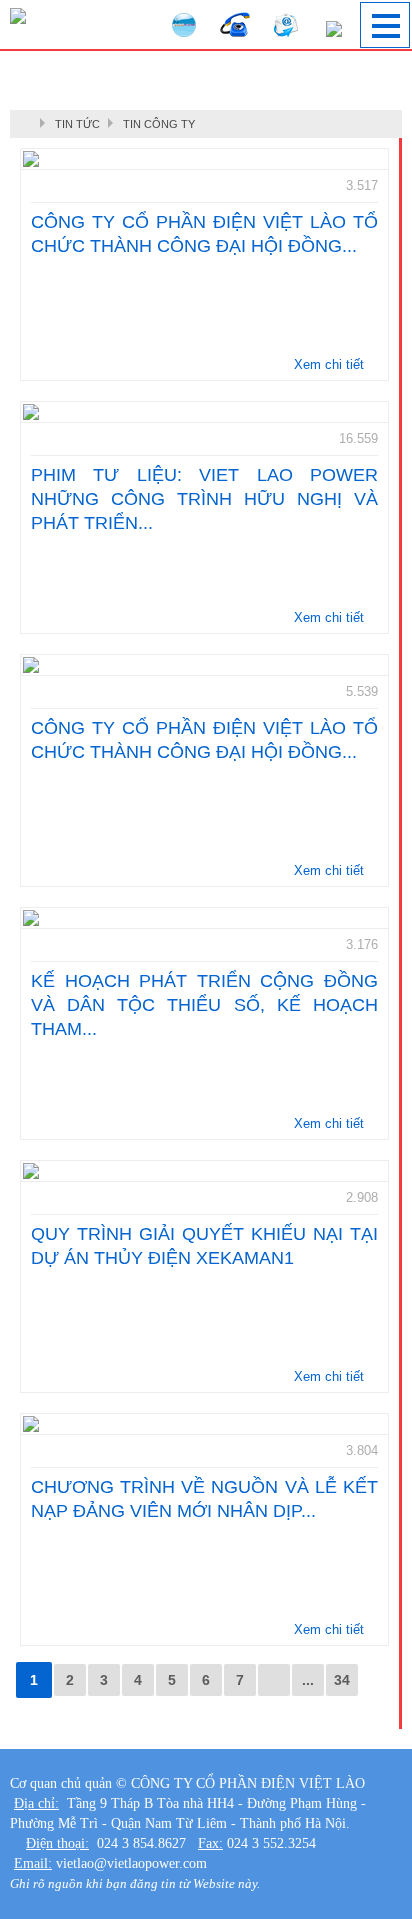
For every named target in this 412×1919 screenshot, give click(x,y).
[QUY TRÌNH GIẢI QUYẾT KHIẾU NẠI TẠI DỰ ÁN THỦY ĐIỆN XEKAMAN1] (204, 1171)
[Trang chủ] (30, 124)
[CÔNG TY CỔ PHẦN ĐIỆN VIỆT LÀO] (18, 13)
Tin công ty (159, 124)
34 (342, 1680)
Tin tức (77, 124)
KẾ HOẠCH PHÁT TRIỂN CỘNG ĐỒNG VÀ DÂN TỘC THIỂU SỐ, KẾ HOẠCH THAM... (204, 1005)
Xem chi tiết (331, 364)
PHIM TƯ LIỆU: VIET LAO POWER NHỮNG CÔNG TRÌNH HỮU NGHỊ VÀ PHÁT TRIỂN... (204, 499)
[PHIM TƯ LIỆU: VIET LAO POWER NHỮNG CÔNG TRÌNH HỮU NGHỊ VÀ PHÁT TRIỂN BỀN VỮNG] (204, 412)
